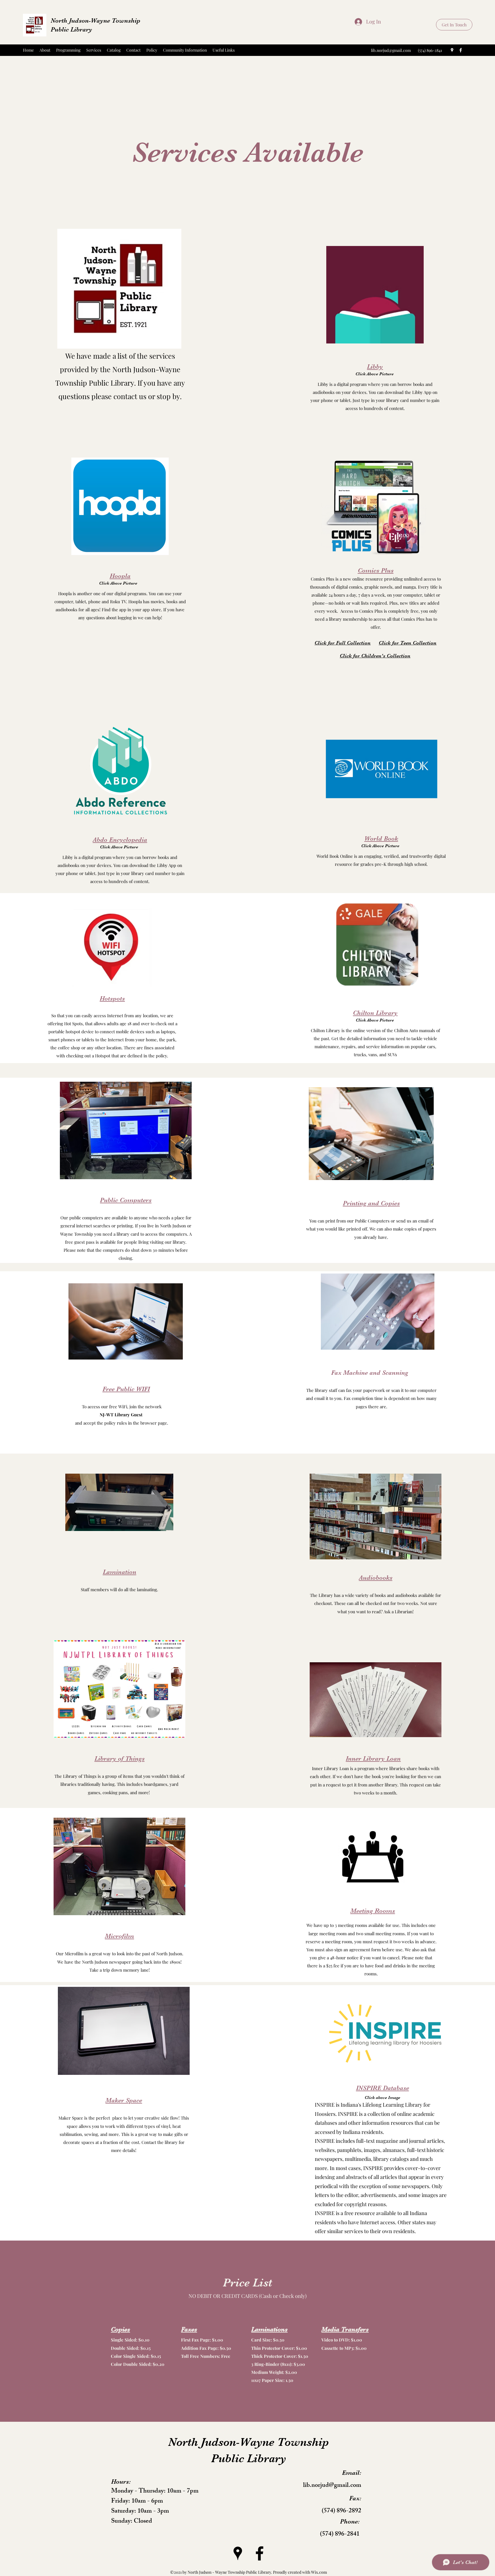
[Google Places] (452, 50)
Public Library (71, 29)
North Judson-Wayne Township (96, 20)
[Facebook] (461, 50)
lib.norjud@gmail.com (391, 50)
